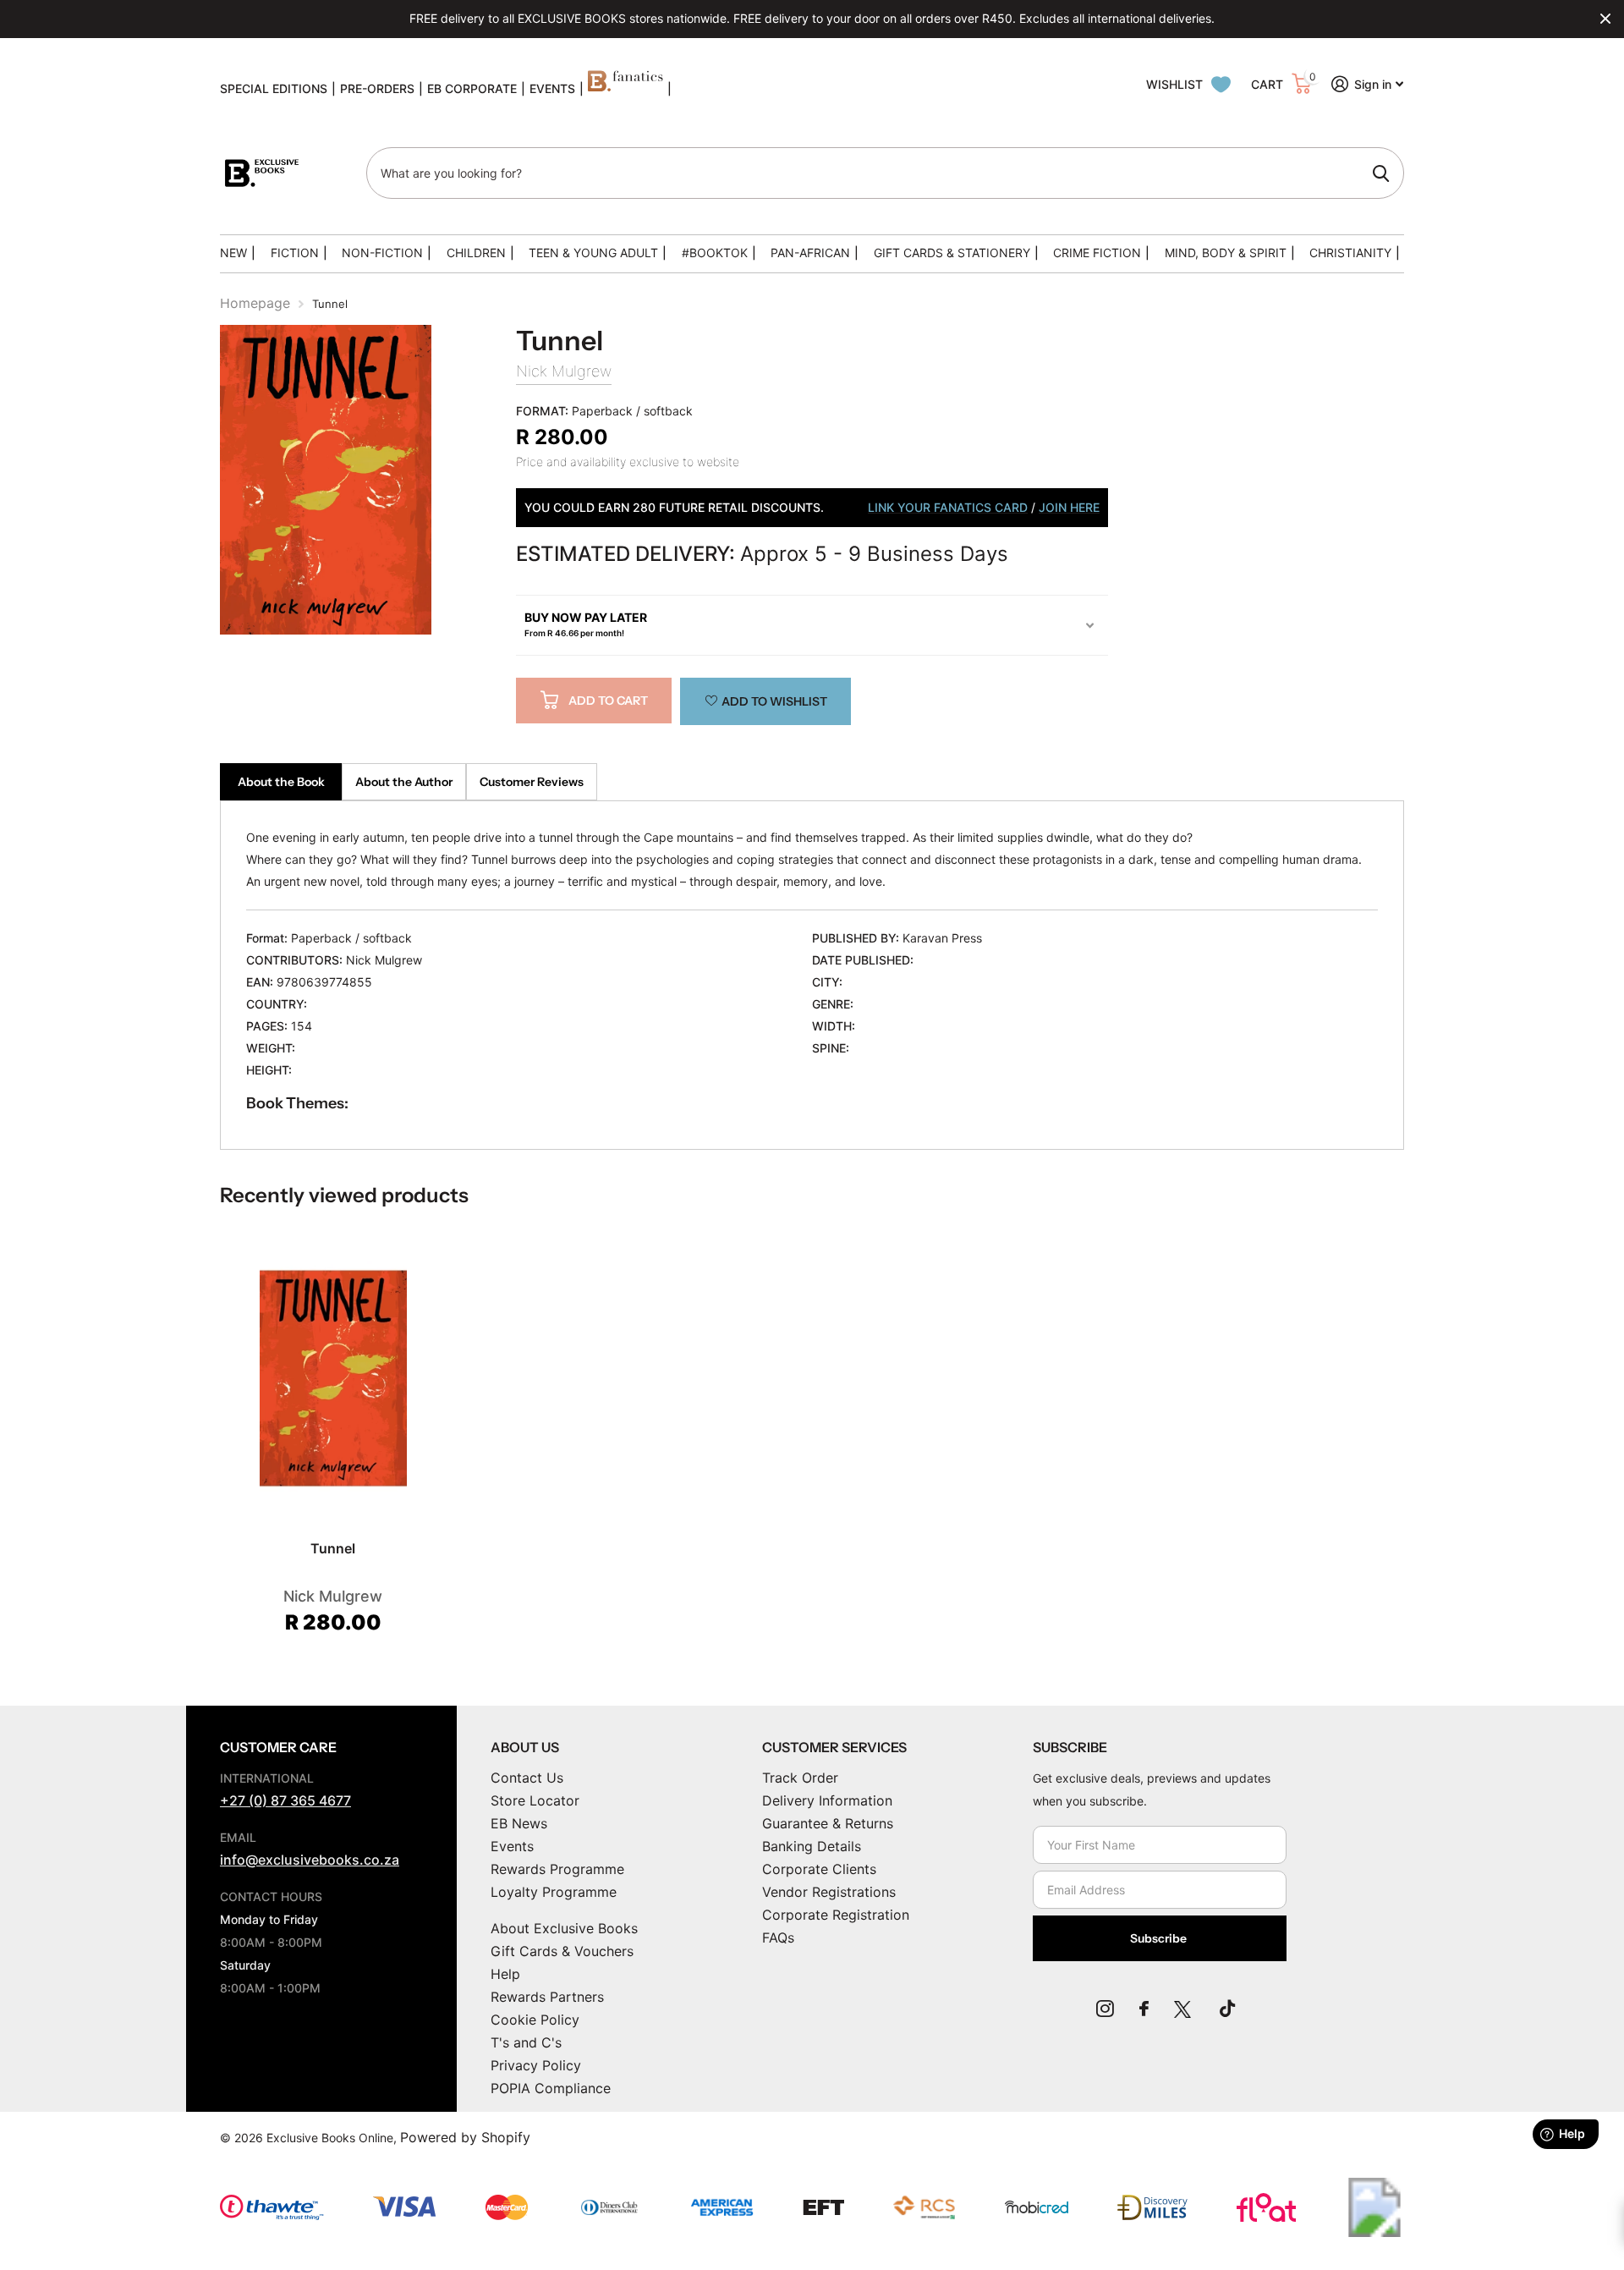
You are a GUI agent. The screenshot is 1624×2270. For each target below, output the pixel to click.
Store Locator (535, 1800)
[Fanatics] (625, 89)
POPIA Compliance (551, 2088)
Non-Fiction (382, 253)
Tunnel (333, 1548)
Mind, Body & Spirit (1226, 253)
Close (1605, 19)
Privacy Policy (536, 2065)
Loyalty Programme (554, 1892)
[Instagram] (1105, 2009)
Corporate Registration (836, 1915)
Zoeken (1381, 173)
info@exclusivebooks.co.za (310, 1860)
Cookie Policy (535, 2020)
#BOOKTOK (715, 253)
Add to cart (608, 701)
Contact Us (527, 1778)
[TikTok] (1227, 2009)
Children (476, 253)
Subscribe (1160, 1938)
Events (512, 1846)
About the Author (404, 782)
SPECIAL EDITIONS (274, 88)
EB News (519, 1823)
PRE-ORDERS (377, 88)
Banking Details (812, 1846)
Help (505, 1974)
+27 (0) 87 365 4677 (285, 1800)
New (233, 253)
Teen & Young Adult (593, 253)
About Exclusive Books (564, 1928)
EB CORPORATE (472, 88)
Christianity (1350, 253)
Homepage (255, 303)
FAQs (778, 1937)
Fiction (295, 253)
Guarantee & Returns (828, 1823)
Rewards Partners (547, 1997)
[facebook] (1144, 2009)
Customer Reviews (532, 782)
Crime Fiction (1097, 253)
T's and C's (526, 2042)
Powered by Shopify (465, 2137)
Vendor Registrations (829, 1892)
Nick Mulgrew (564, 371)
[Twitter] (1184, 2009)
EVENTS (552, 88)
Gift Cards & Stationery (952, 253)
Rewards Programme (557, 1869)
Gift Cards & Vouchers (562, 1951)
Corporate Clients (819, 1869)
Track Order (800, 1778)
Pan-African (810, 253)
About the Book (281, 782)
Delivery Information (827, 1800)
